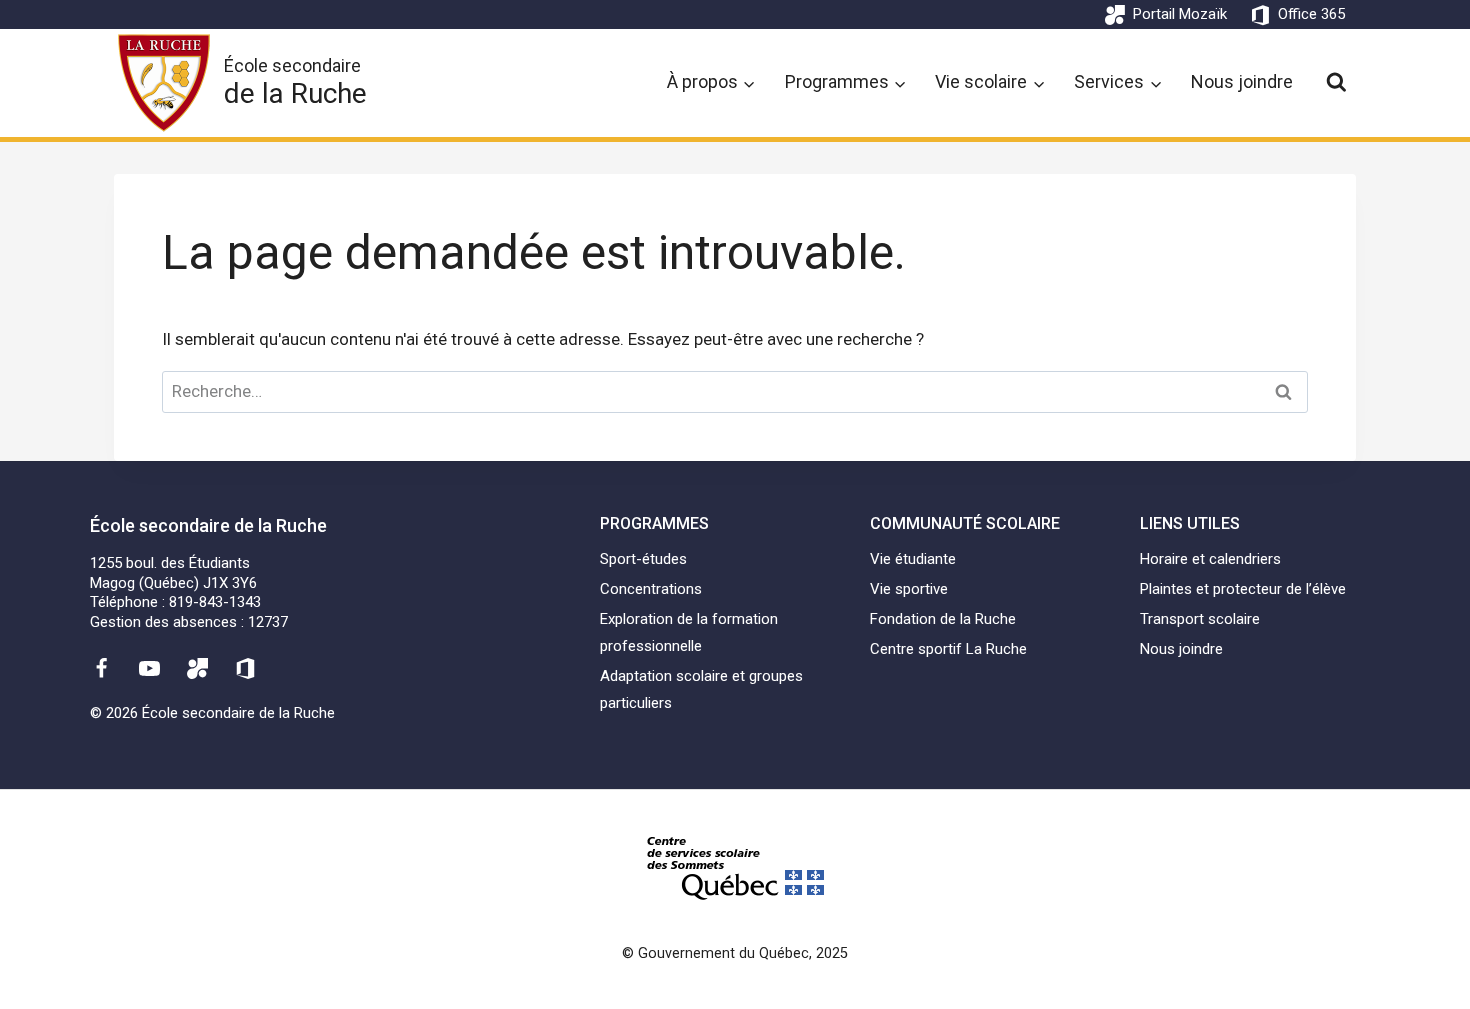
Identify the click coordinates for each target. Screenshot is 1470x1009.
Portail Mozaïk (1180, 14)
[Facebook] (101, 668)
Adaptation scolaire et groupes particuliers (701, 689)
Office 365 (1311, 14)
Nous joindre (1242, 81)
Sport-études (643, 559)
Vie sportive (909, 589)
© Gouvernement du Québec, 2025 (735, 953)
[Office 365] (246, 668)
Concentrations (651, 589)
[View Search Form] (1336, 82)
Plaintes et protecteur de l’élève (1243, 589)
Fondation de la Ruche (943, 619)
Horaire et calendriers (1210, 559)
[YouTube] (149, 668)
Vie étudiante (913, 559)
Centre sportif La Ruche (948, 649)
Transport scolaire (1200, 619)
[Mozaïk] (198, 668)
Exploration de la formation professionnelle (689, 632)
